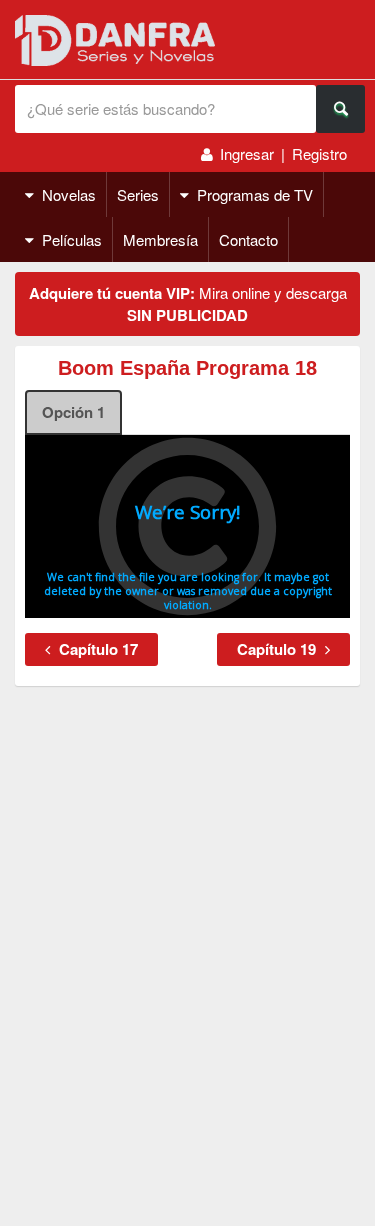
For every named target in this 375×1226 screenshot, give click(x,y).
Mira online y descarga (188, 304)
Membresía (160, 239)
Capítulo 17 (96, 649)
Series (138, 194)
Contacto (248, 239)
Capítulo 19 (278, 649)
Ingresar (247, 153)
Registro (319, 153)
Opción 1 (73, 412)
